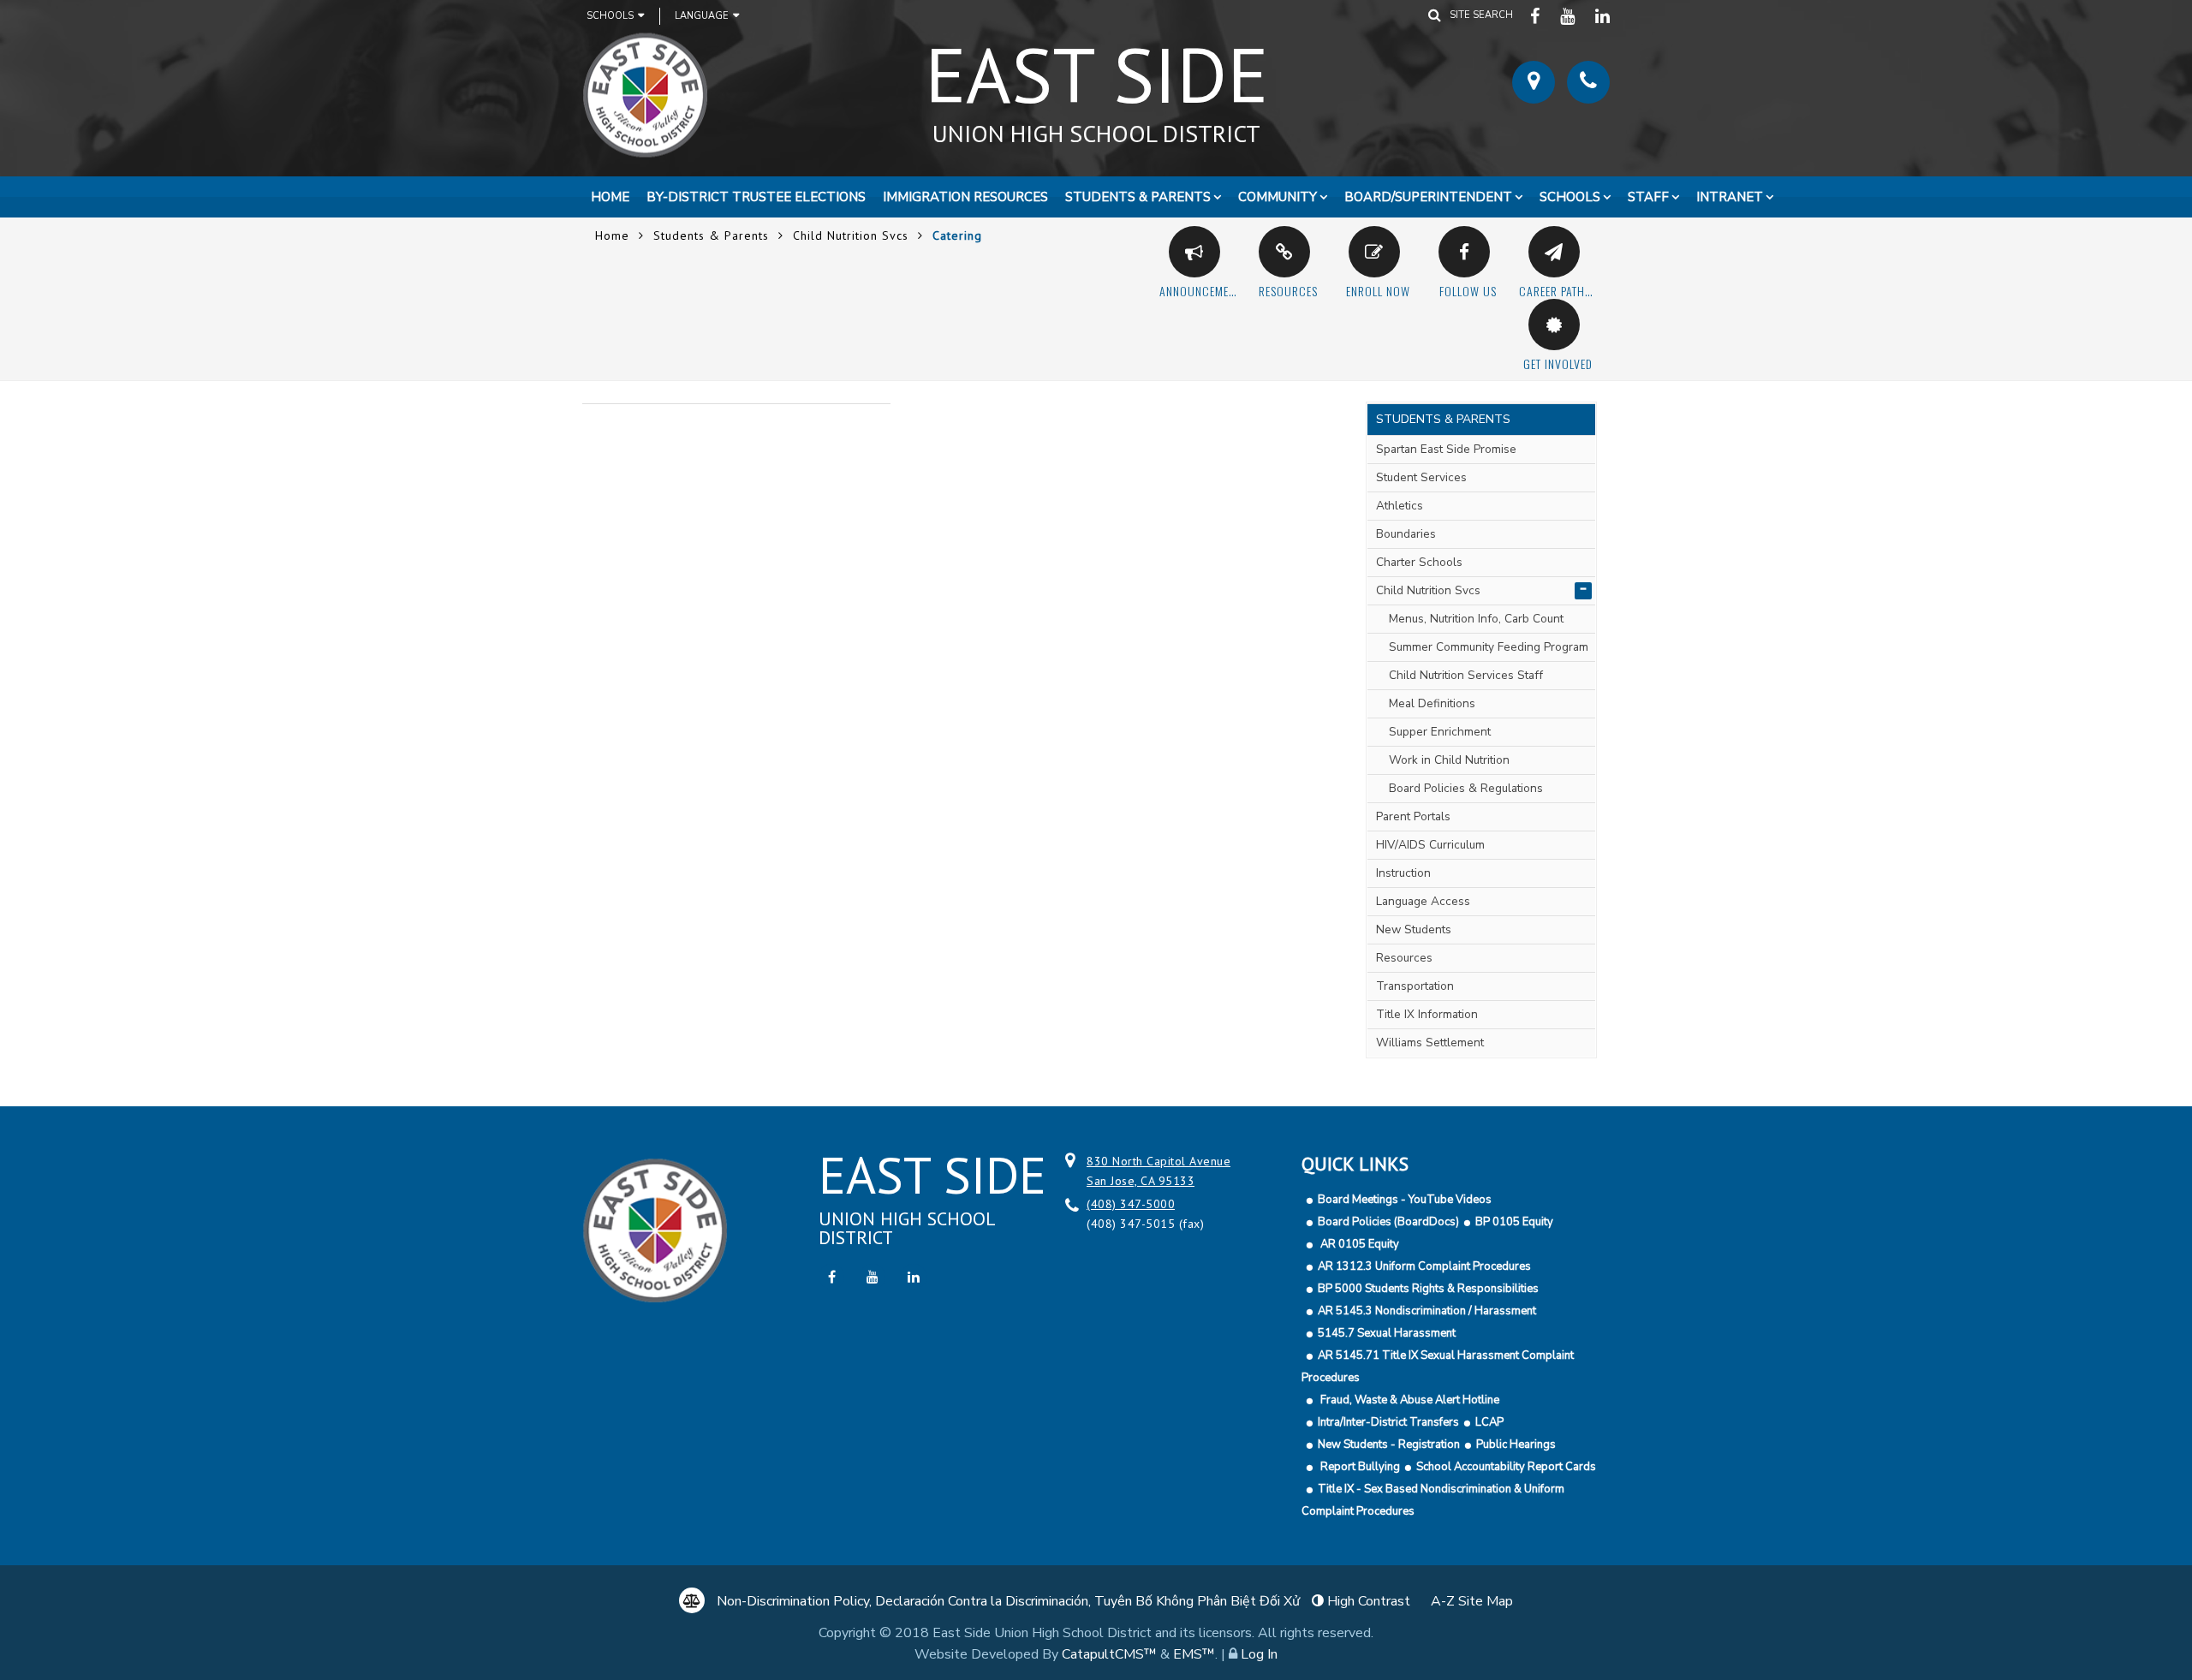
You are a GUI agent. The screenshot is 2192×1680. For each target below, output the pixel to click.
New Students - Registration (1389, 1445)
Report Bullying (1359, 1467)
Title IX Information (1427, 1014)
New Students (1414, 929)
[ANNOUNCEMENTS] (1194, 252)
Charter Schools (1419, 562)
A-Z (1472, 1601)
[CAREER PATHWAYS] (1554, 252)
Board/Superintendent (1428, 197)
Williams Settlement (1430, 1043)
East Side (1096, 85)
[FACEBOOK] (1537, 15)
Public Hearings (1516, 1445)
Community (1278, 197)
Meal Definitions (1432, 703)
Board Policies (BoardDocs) (1388, 1222)
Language (702, 16)
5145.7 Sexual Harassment (1387, 1333)
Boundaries (1406, 534)
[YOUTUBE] (1569, 15)
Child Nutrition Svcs (851, 235)
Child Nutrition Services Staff (1466, 675)
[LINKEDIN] (1603, 15)
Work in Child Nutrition (1449, 760)
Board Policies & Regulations (1466, 788)
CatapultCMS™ (1109, 1654)
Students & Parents (1138, 197)
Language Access (1423, 901)
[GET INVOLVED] (1554, 325)
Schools (610, 16)
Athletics (1400, 506)
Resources (1404, 958)
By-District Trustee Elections (756, 197)
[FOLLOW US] (1464, 252)
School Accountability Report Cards (1506, 1467)
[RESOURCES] (1284, 252)
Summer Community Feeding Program (1489, 647)
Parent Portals (1413, 816)
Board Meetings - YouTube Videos (1405, 1200)
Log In (1259, 1654)
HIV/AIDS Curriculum (1430, 845)
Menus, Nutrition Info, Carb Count (1476, 619)
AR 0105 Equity (1358, 1244)
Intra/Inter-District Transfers (1388, 1422)
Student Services (1421, 477)
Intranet (1730, 197)
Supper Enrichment (1440, 732)
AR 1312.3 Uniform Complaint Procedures (1424, 1266)
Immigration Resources (965, 197)
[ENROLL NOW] (1374, 252)
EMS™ (1194, 1654)
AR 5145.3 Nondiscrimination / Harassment (1427, 1311)
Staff (1648, 197)
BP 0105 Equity (1514, 1222)
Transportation (1415, 986)
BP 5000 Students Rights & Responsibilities (1428, 1289)
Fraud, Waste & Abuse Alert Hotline (1409, 1400)
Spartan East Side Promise (1446, 449)
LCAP (1489, 1422)
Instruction (1403, 873)
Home (610, 197)
